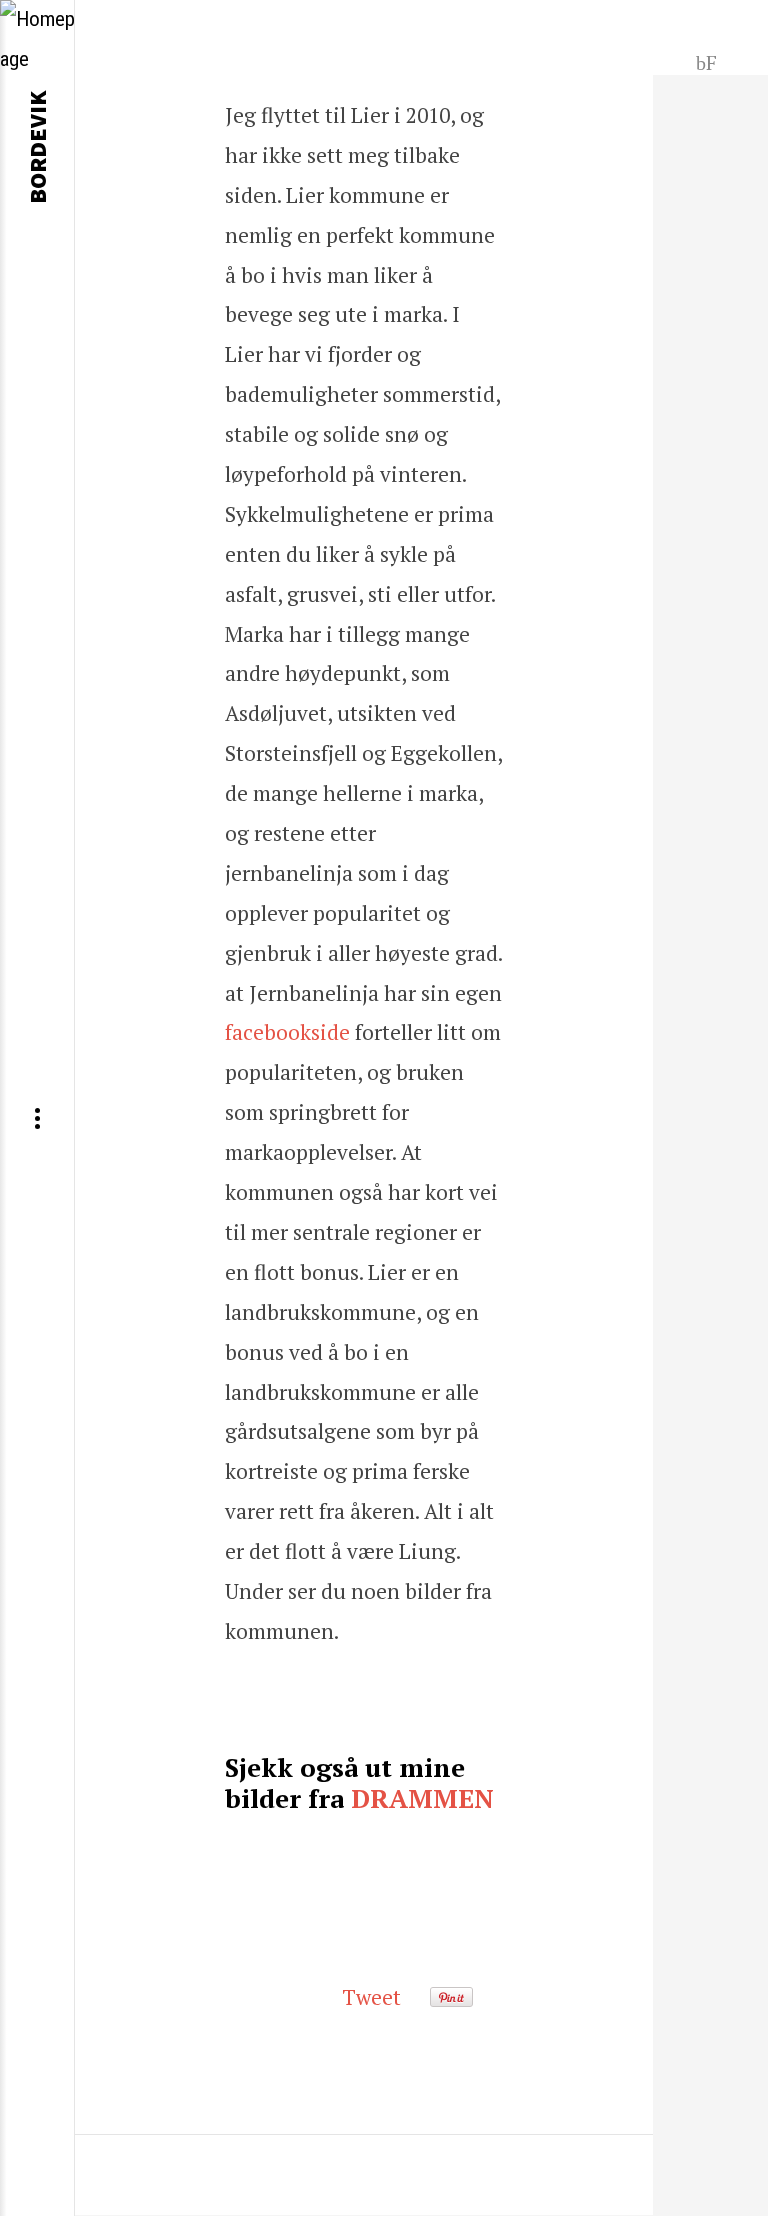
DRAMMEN (422, 1798)
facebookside (287, 1032)
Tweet (371, 1997)
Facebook (707, 61)
